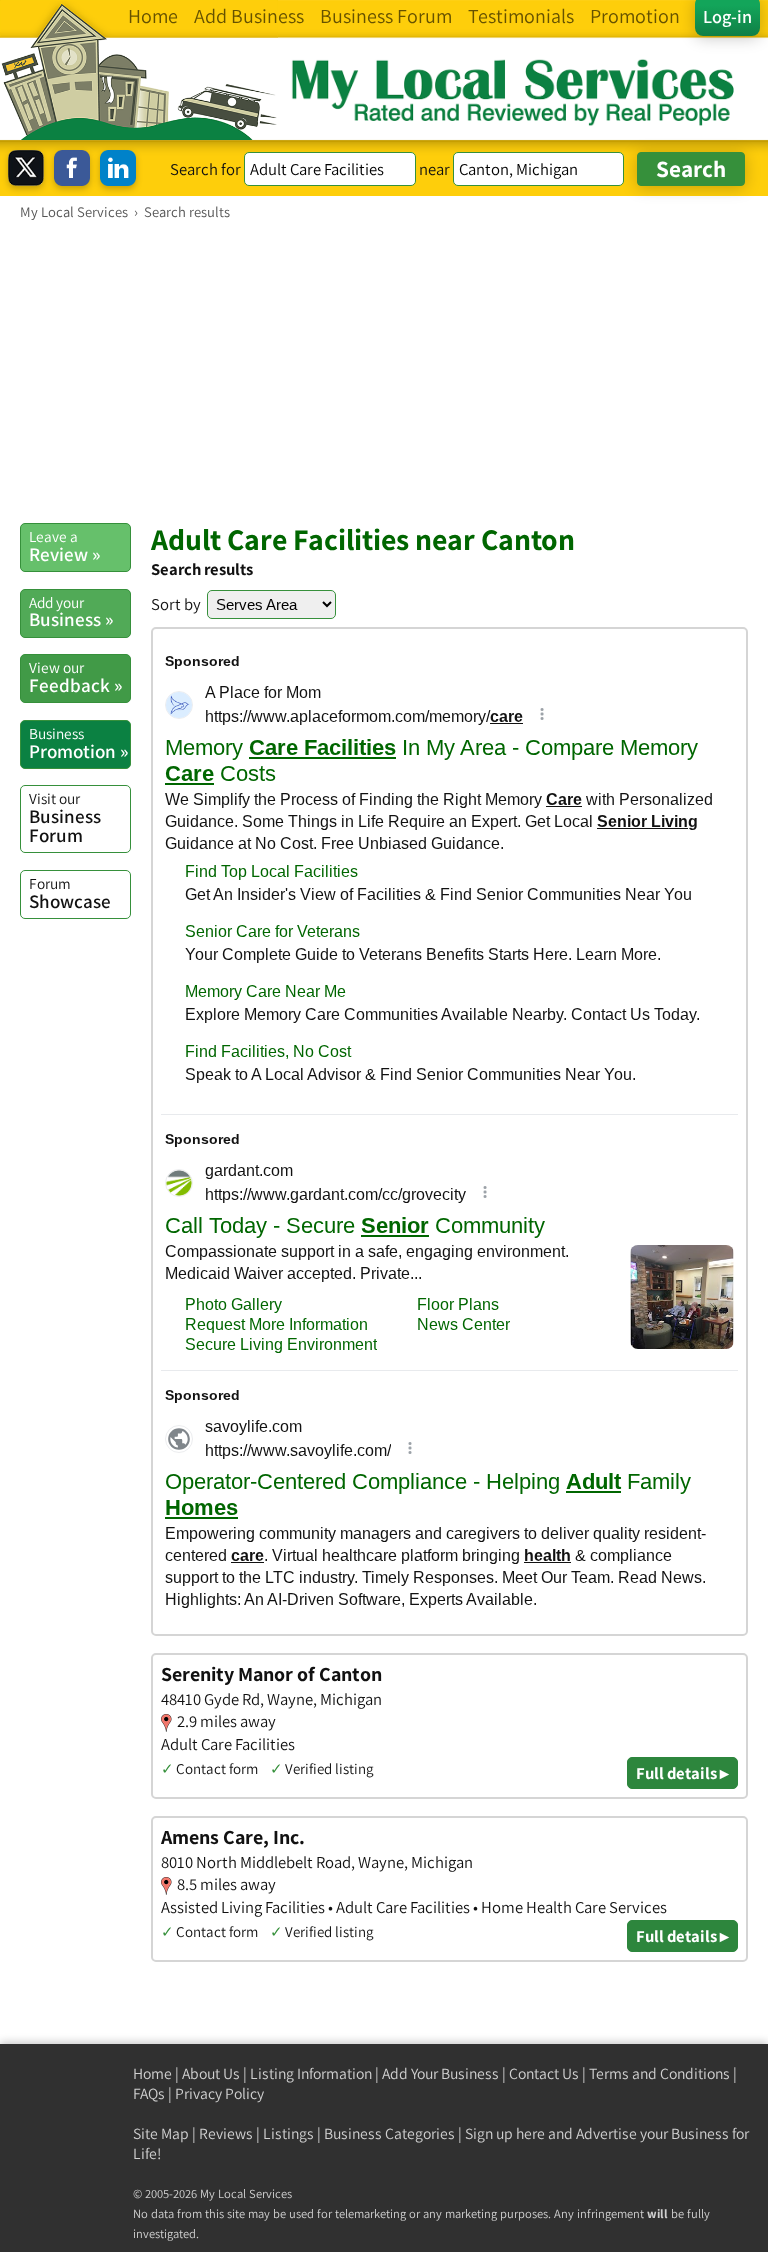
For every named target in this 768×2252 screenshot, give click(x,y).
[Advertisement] (384, 371)
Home (152, 2073)
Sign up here (505, 2133)
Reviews (226, 2133)
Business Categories (389, 2133)
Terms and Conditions (659, 2073)
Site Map (161, 2133)
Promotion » (78, 743)
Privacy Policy (219, 2093)
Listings (288, 2133)
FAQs (149, 2093)
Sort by (176, 604)
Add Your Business (440, 2073)
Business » (71, 612)
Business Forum (65, 817)
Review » (64, 546)
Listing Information (311, 2073)
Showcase (70, 893)
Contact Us (544, 2073)
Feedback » (75, 677)
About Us (211, 2073)
